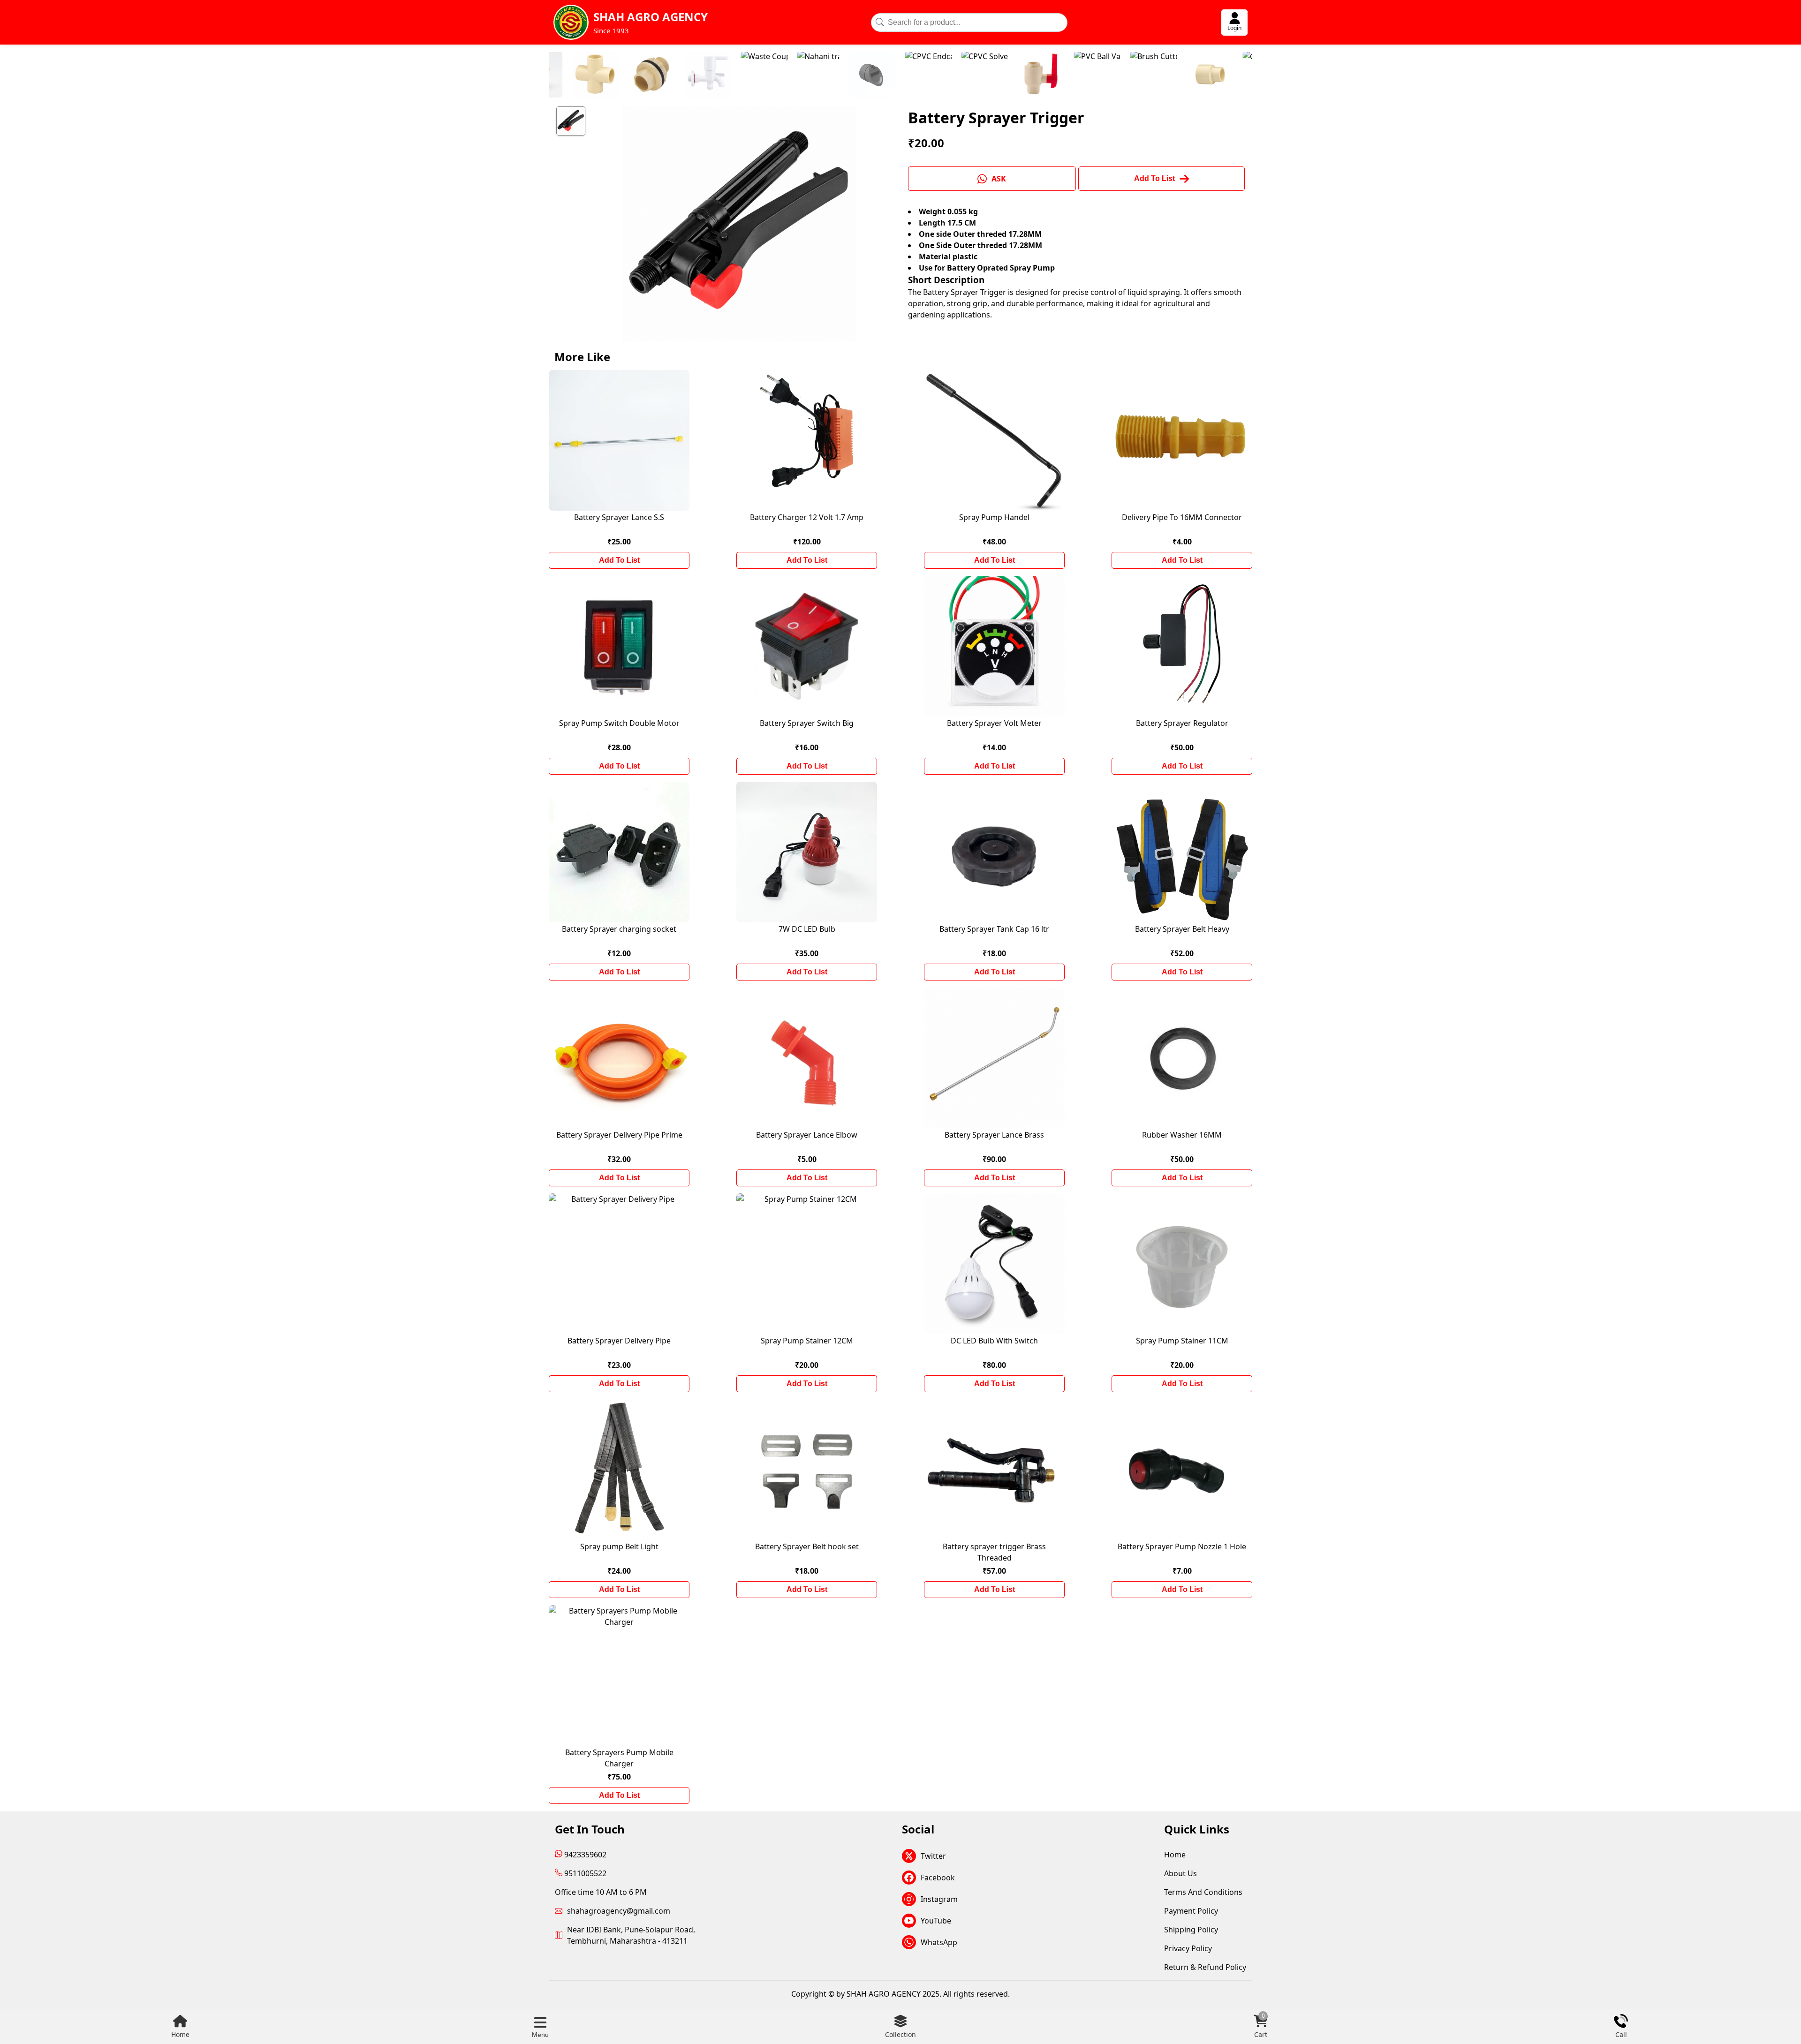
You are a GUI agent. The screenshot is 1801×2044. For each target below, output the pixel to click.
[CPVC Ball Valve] (864, 75)
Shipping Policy (1191, 1930)
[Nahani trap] (641, 75)
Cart (1261, 2026)
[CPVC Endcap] (751, 75)
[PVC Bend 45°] (1137, 75)
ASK (999, 179)
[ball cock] (1249, 75)
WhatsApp (939, 1942)
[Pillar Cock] (1193, 75)
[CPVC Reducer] (1033, 75)
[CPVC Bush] (1085, 75)
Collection (900, 2034)
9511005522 (584, 1873)
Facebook (938, 1878)
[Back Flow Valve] (695, 75)
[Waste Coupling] (587, 75)
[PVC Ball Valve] (920, 75)
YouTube (936, 1921)
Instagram (939, 1899)
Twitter (933, 1856)
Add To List (619, 560)
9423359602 (584, 1855)
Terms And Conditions (1203, 1892)
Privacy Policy (1188, 1948)
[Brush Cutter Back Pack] (976, 75)
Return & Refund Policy (1205, 1967)
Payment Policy (1191, 1911)
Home (180, 2034)
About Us (1180, 1873)
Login (1234, 28)
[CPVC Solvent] (808, 75)
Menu (540, 2035)
